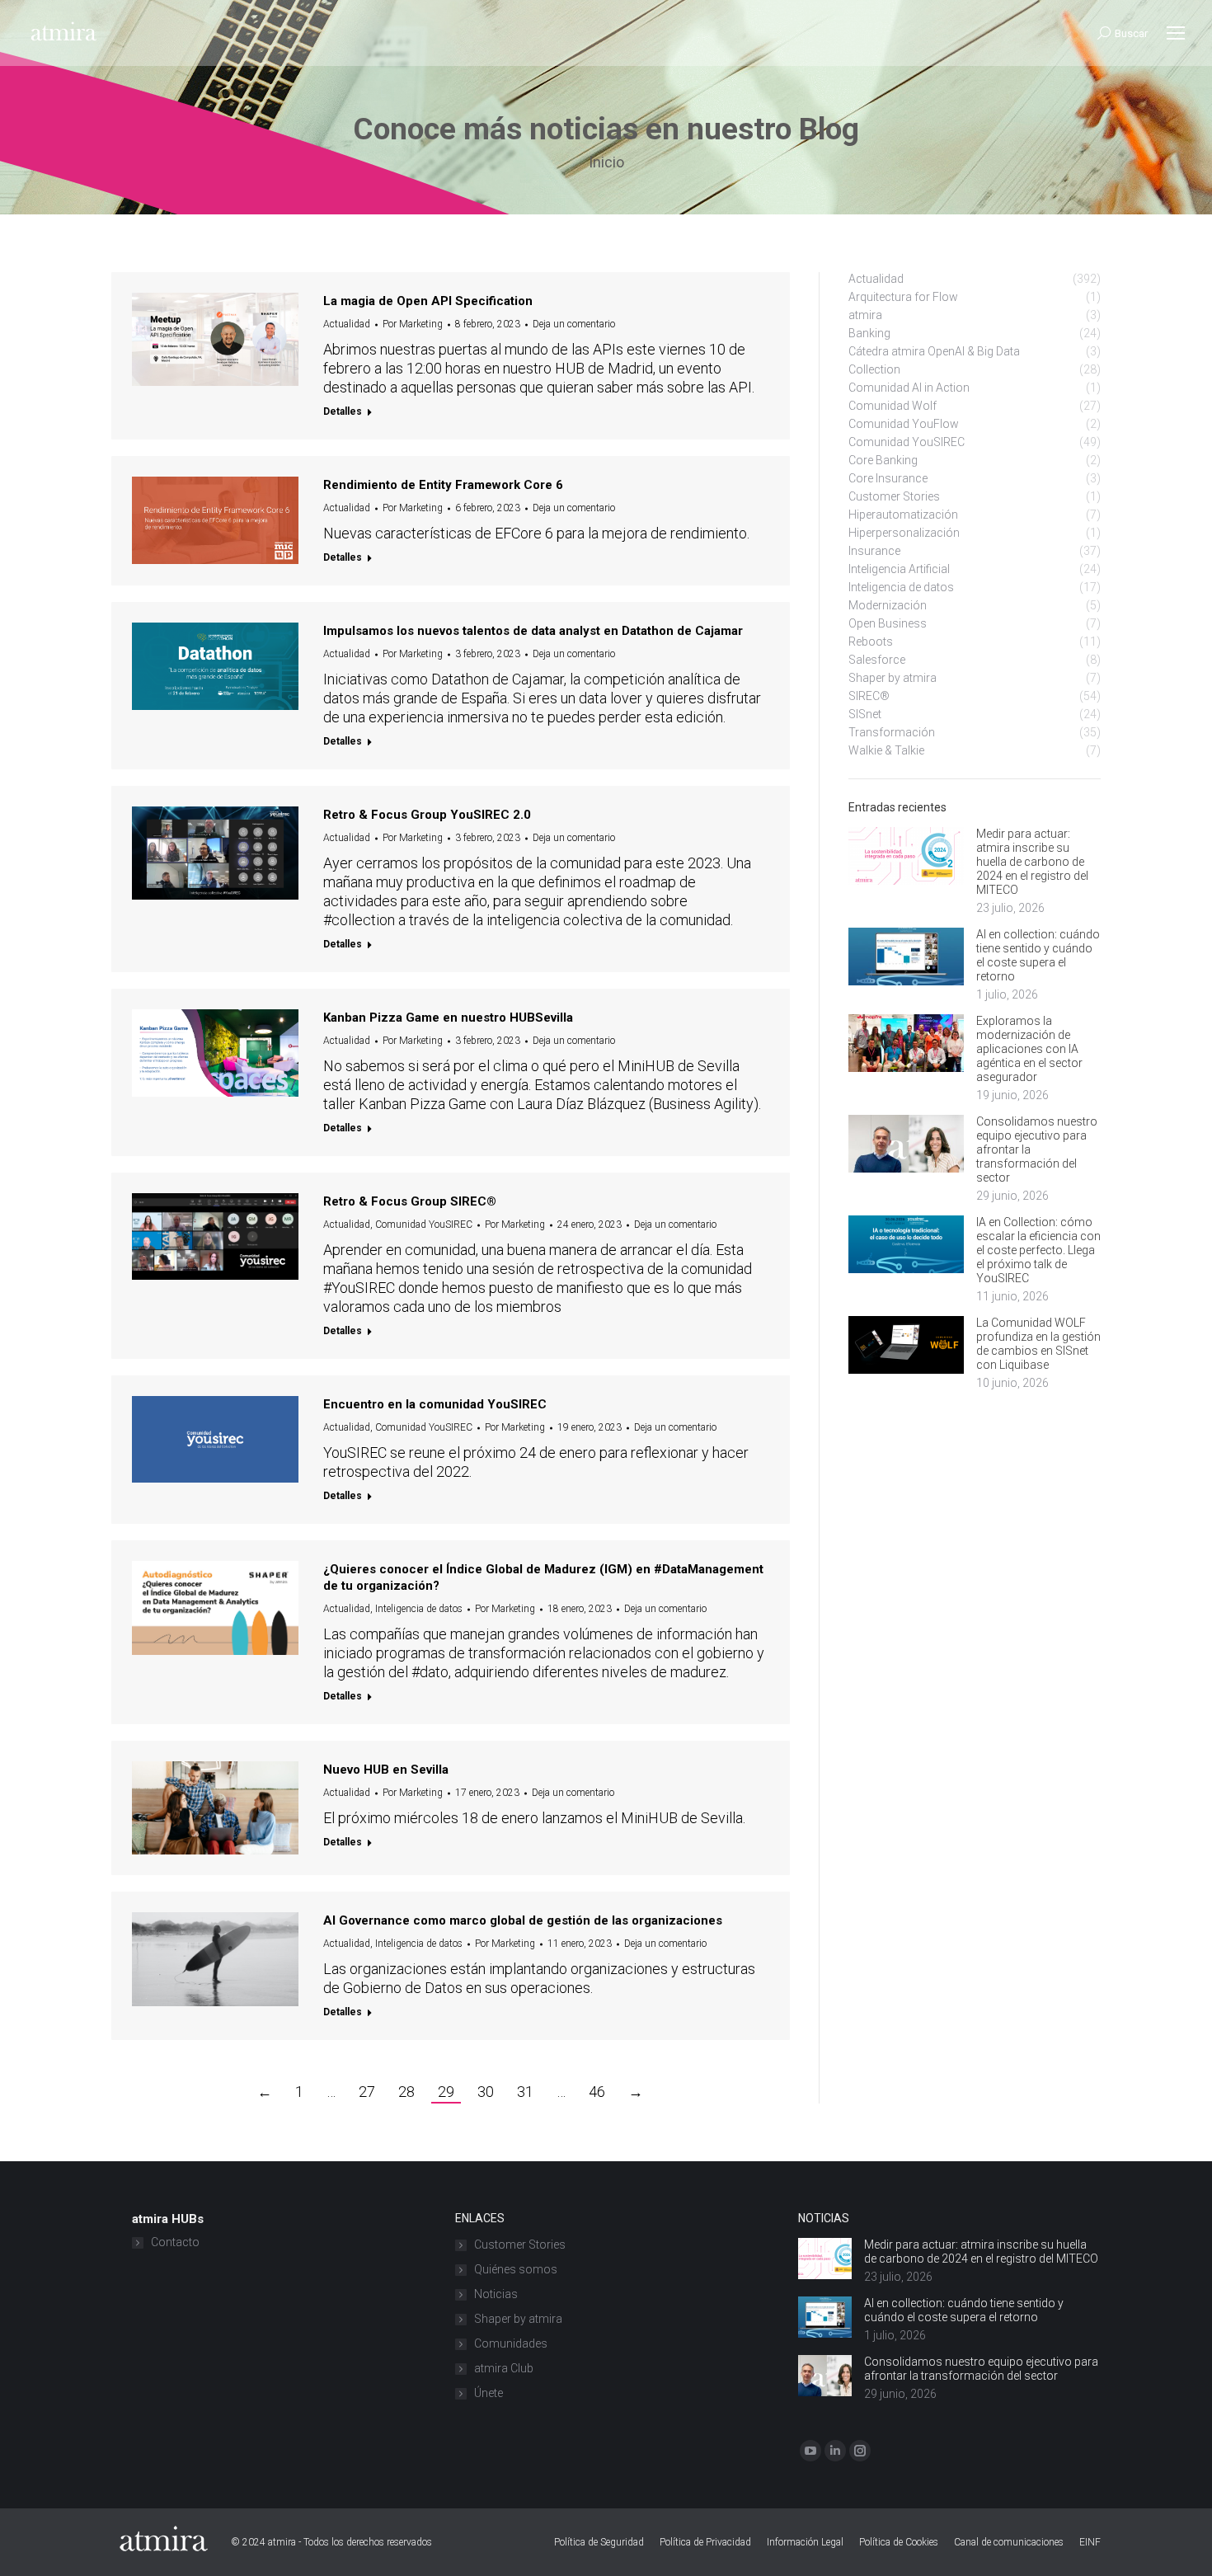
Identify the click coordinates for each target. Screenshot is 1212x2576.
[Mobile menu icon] (1176, 33)
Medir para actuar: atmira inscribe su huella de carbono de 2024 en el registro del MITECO (1032, 862)
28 (406, 2092)
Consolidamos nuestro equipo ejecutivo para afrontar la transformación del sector (1037, 1149)
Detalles (343, 411)
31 (525, 2092)
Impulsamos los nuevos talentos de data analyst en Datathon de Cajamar (533, 631)
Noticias (496, 2294)
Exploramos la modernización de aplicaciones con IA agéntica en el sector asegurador (1029, 1049)
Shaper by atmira (518, 2319)
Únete (489, 2393)
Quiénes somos (516, 2269)
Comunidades (511, 2343)
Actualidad (347, 324)
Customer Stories (520, 2245)
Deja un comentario (574, 324)
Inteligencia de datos (419, 1609)
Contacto (175, 2242)
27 (367, 2092)
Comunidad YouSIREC (424, 1225)
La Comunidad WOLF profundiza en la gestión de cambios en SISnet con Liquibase (1038, 1344)
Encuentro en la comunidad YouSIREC (435, 1404)
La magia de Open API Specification (428, 301)
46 (597, 2092)
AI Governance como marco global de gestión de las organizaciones (523, 1920)
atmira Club (504, 2368)
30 (486, 2092)
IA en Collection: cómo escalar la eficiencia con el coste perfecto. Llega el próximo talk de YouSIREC (1038, 1250)
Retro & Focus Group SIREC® (410, 1201)
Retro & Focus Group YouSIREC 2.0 (427, 815)
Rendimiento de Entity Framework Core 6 (443, 485)
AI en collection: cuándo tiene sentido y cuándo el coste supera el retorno (1038, 955)
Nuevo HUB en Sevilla (386, 1770)
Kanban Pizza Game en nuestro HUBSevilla (448, 1018)
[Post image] (906, 856)
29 (446, 2092)
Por (413, 324)
